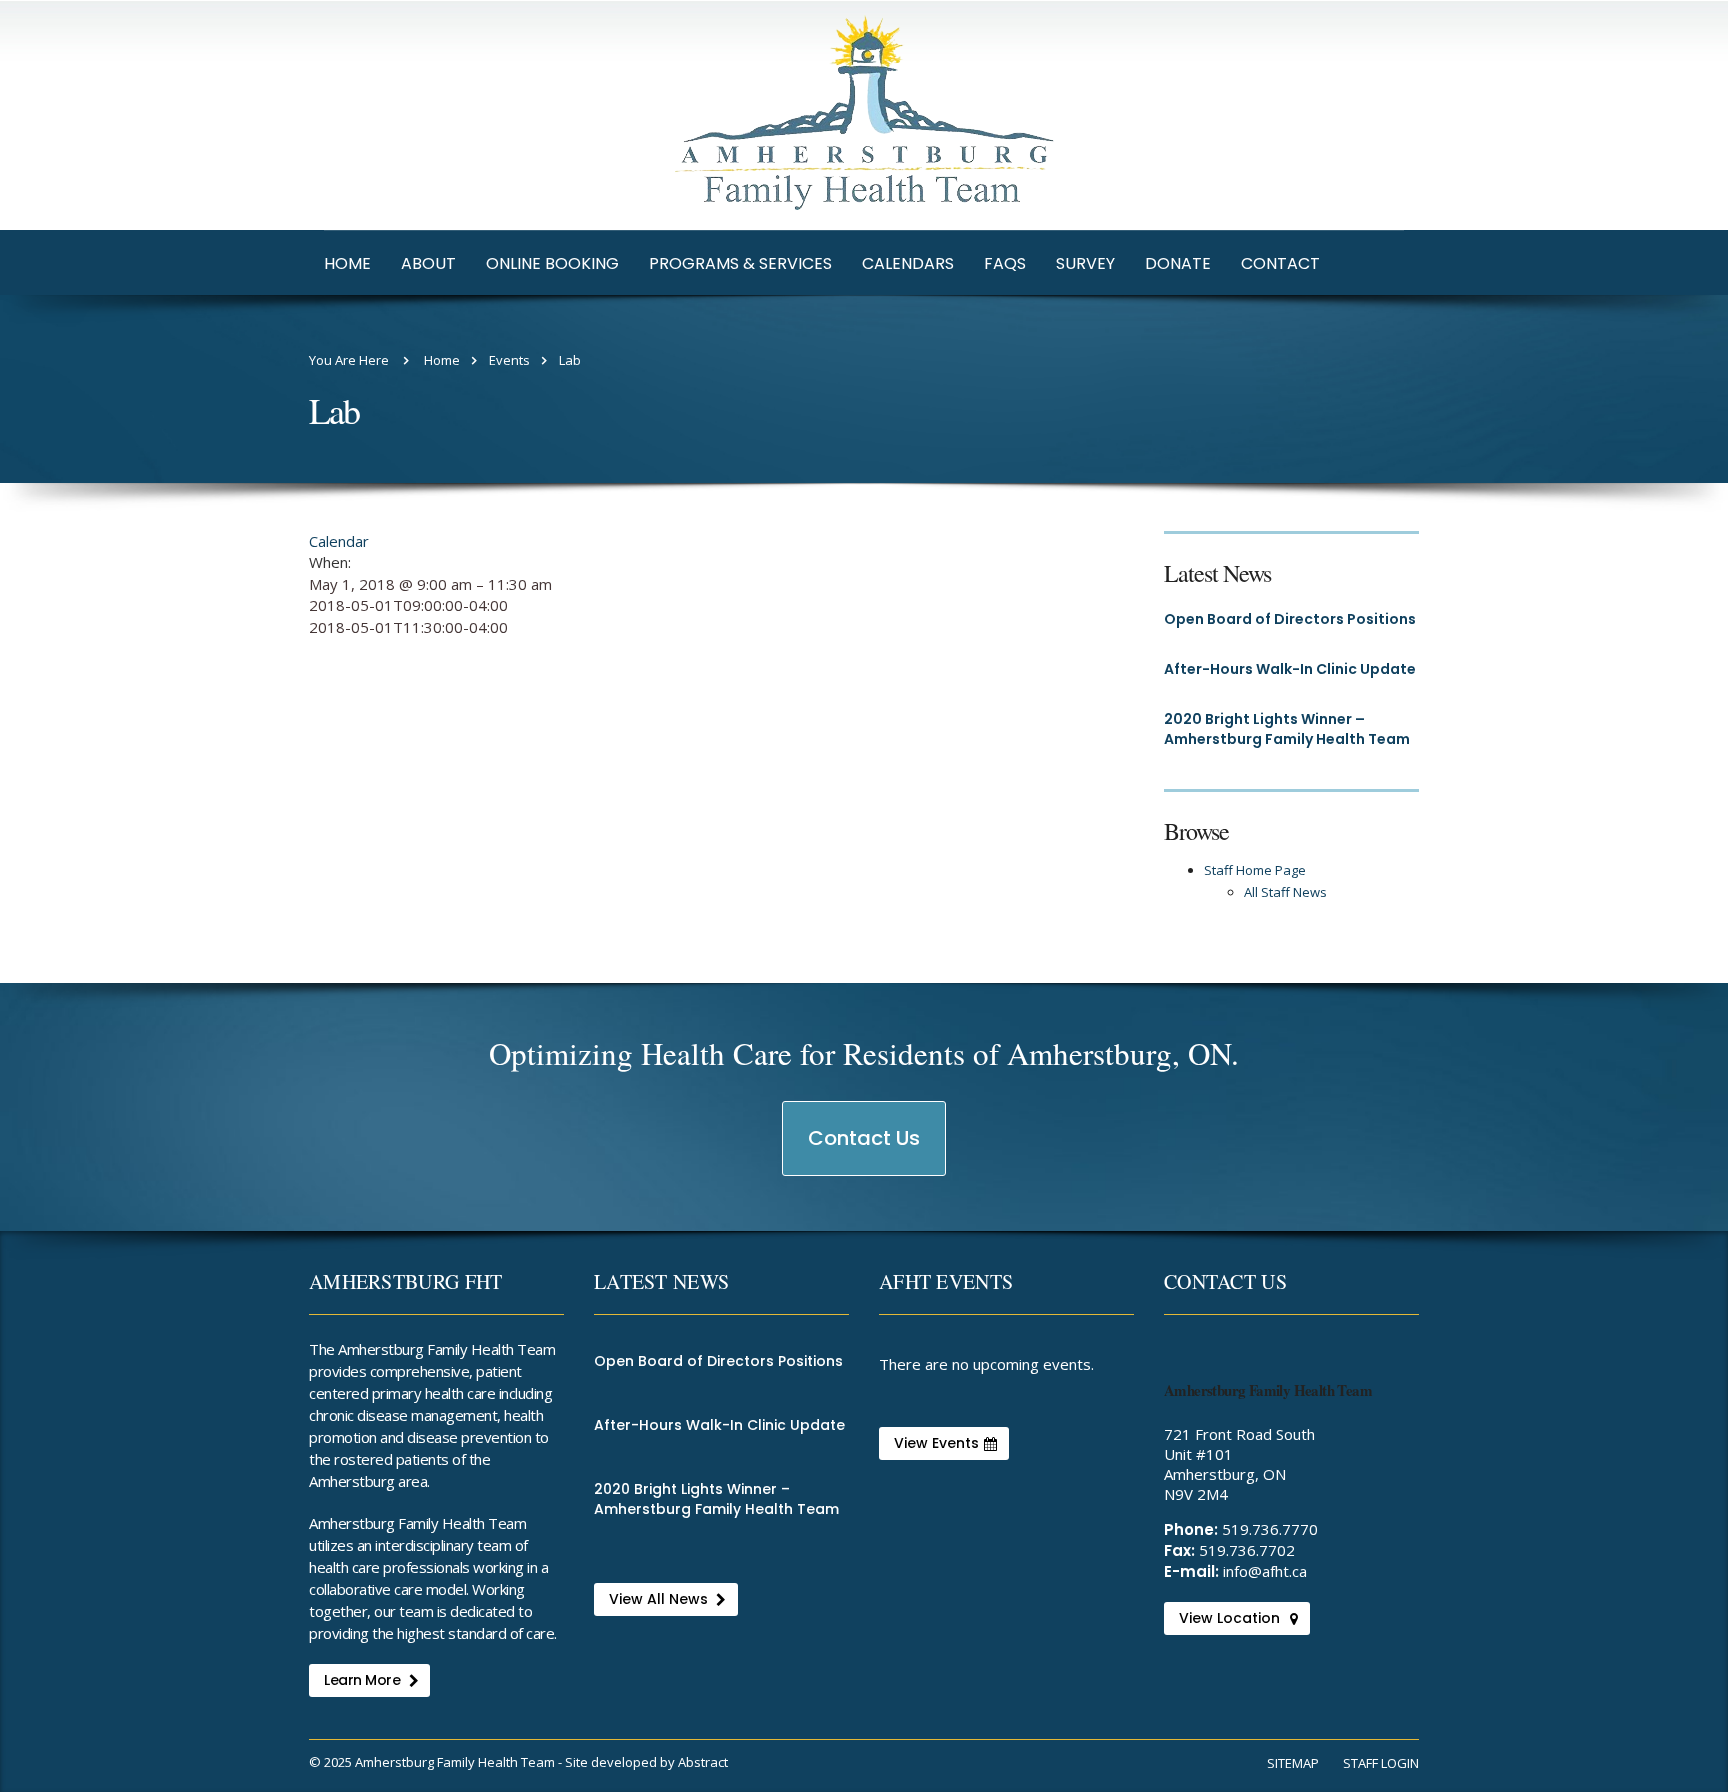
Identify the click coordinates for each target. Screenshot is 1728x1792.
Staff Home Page (1255, 870)
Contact (1280, 263)
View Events (936, 1443)
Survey (1085, 263)
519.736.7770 (1270, 1529)
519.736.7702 (1247, 1550)
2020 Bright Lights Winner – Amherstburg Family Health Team (1287, 729)
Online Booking (552, 263)
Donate (1178, 263)
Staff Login (1381, 1763)
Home (347, 263)
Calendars (908, 263)
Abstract (703, 1762)
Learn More (362, 1680)
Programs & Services (740, 263)
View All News (658, 1599)
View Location (1229, 1618)
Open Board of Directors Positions (1290, 619)
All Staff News (1285, 892)
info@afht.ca (1265, 1571)
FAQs (1005, 263)
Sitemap (1293, 1763)
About (428, 263)
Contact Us (865, 1149)
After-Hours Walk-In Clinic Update (1290, 669)
